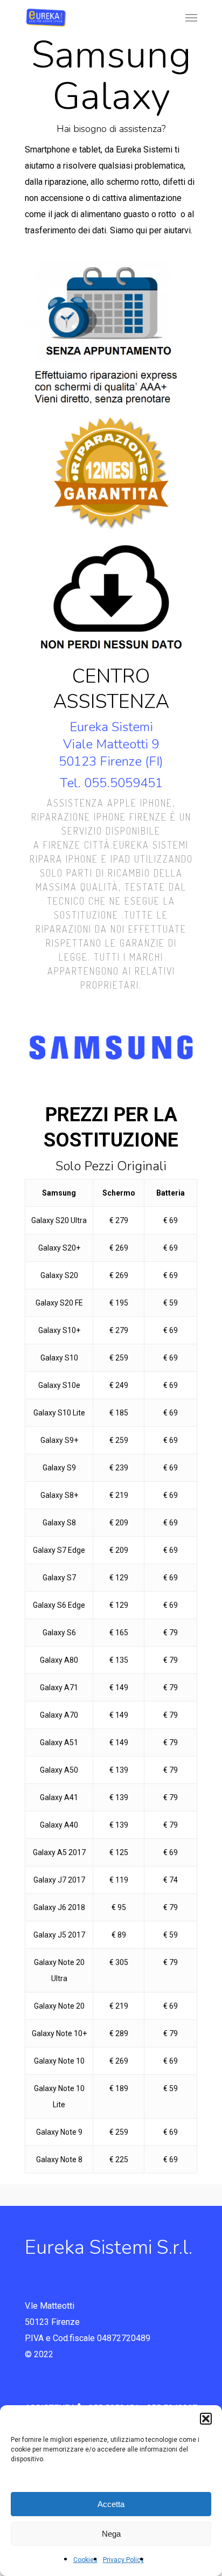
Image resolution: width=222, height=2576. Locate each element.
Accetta (111, 2504)
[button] (206, 2419)
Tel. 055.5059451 (111, 783)
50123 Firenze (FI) (111, 761)
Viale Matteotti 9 (111, 744)
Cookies (85, 2560)
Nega (111, 2534)
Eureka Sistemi (111, 727)
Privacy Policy (123, 2560)
